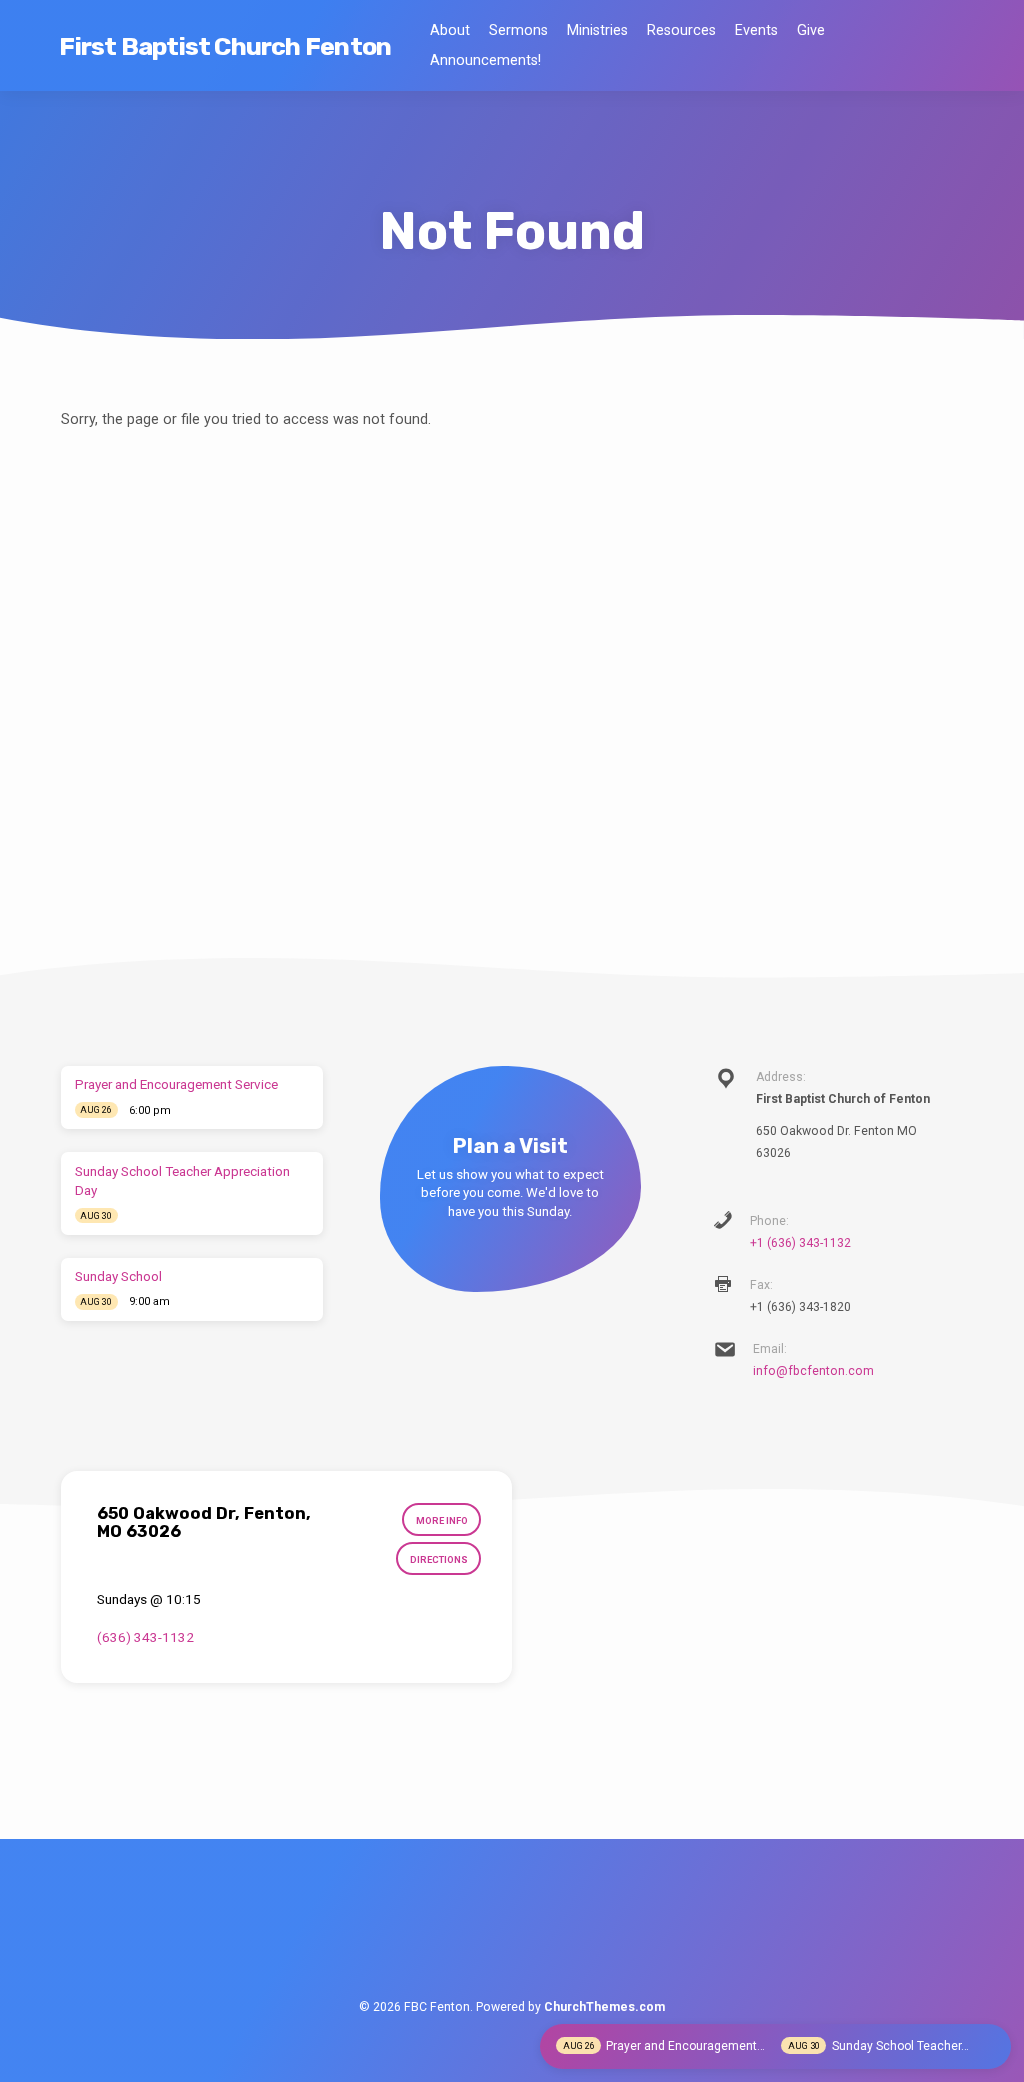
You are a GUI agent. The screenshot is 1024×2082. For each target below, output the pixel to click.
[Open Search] (955, 47)
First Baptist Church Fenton (225, 46)
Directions (439, 1559)
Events (756, 30)
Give (811, 30)
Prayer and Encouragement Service (176, 1084)
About (450, 30)
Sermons (518, 30)
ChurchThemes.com (604, 2007)
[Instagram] (552, 1933)
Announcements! (485, 60)
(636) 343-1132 (145, 1637)
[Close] (991, 2045)
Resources (681, 30)
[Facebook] (470, 1933)
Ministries (597, 30)
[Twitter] (511, 1933)
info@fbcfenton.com (813, 1371)
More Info (442, 1520)
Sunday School (118, 1276)
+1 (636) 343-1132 (800, 1243)
